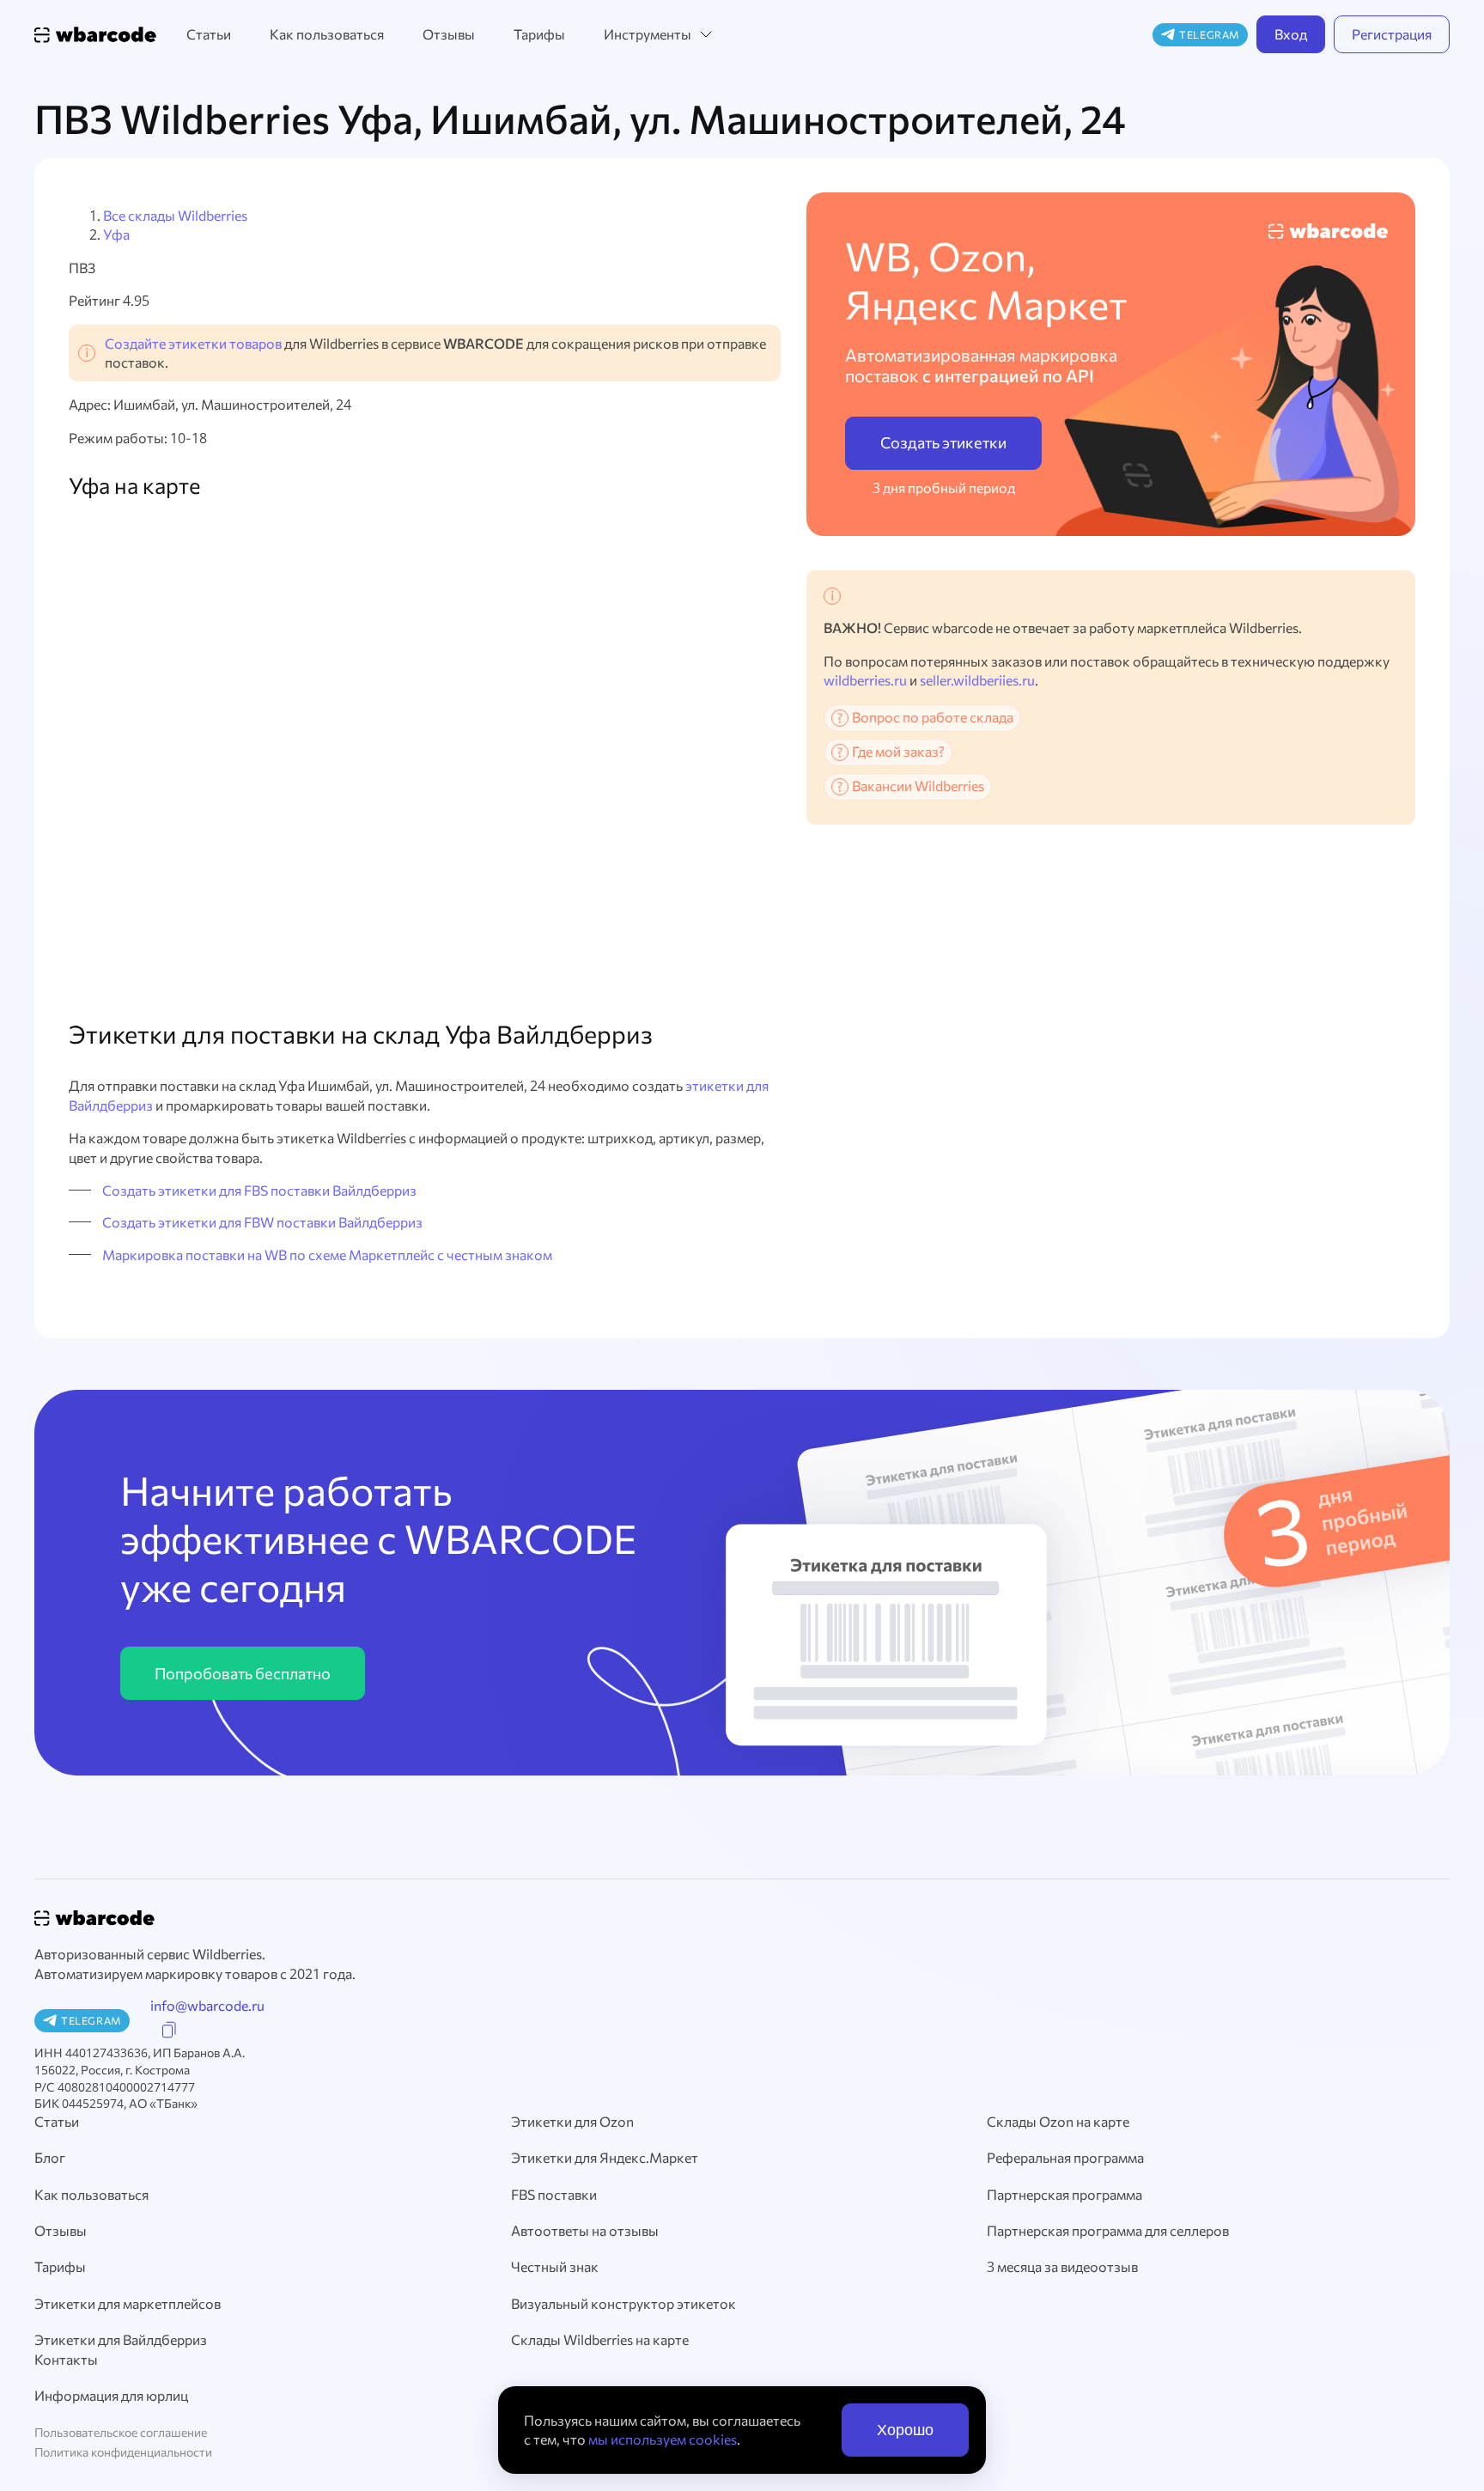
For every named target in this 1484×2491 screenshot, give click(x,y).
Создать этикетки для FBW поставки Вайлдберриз (262, 1222)
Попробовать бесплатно (243, 1673)
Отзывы (449, 34)
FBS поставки (554, 2194)
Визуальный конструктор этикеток (623, 2303)
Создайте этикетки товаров (193, 343)
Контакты (66, 2359)
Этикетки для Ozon (572, 2121)
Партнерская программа (1064, 2194)
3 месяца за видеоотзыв (1062, 2266)
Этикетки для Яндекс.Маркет (605, 2157)
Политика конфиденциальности (123, 2452)
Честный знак (555, 2266)
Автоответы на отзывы (585, 2230)
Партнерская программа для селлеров (1108, 2230)
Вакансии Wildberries (918, 786)
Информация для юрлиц (111, 2395)
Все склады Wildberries (175, 215)
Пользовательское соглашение (121, 2432)
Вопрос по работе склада (933, 717)
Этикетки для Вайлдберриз (121, 2339)
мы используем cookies (663, 2439)
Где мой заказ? (898, 751)
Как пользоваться (327, 34)
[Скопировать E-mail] (169, 2030)
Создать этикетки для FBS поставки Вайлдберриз (259, 1190)
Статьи (209, 34)
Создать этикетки (943, 442)
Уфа (116, 234)
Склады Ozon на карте (1058, 2121)
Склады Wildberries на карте (600, 2339)
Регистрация (1392, 34)
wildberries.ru (865, 680)
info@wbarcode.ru (207, 2005)
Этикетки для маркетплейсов (128, 2303)
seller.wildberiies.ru (977, 680)
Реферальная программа (1065, 2157)
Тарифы (539, 34)
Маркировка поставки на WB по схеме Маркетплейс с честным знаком (327, 1255)
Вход (1291, 34)
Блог (50, 2157)
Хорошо (905, 2430)
